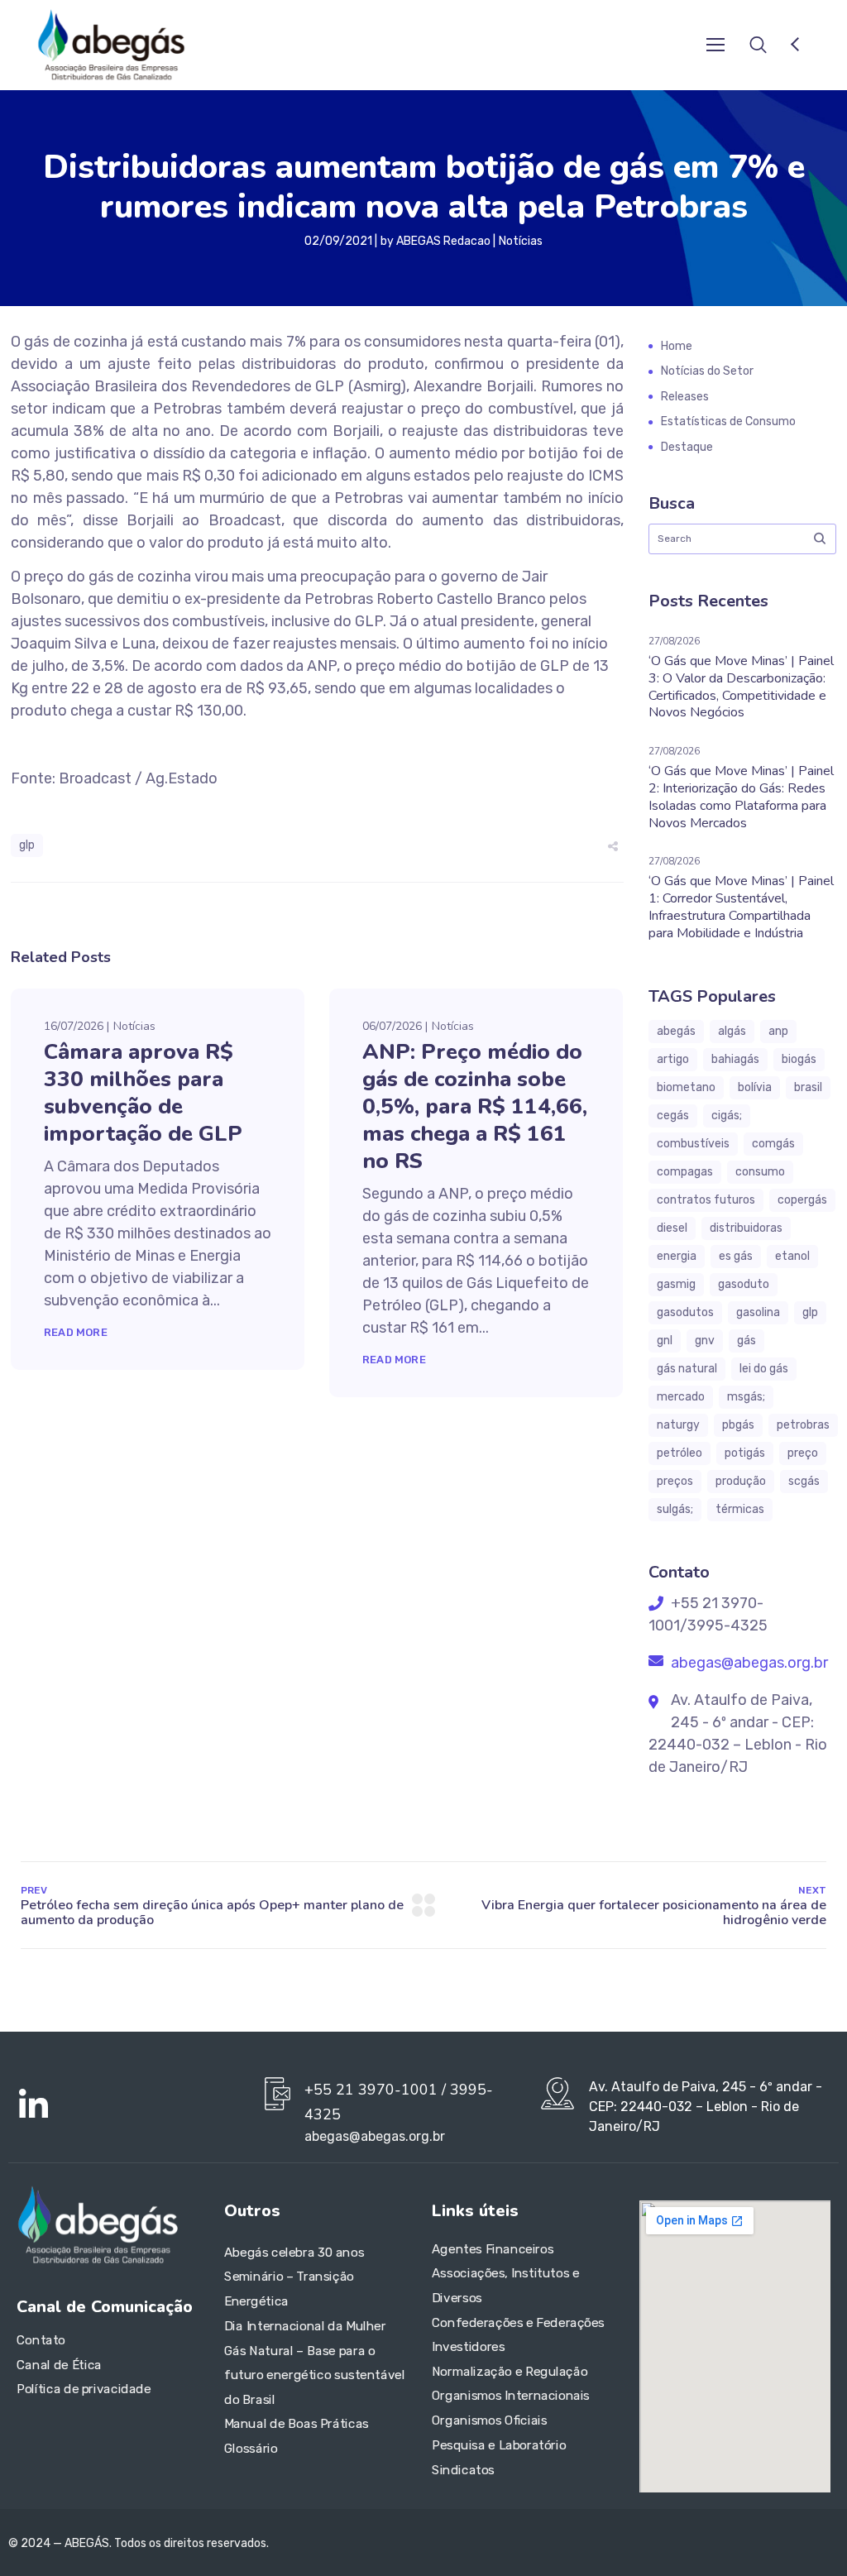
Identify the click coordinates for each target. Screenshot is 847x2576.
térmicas (740, 1509)
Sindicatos (463, 2469)
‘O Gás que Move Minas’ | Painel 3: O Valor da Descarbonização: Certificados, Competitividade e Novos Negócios (741, 687)
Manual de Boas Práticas (297, 2424)
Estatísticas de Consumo (728, 421)
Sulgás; (675, 1509)
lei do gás (764, 1369)
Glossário (251, 2448)
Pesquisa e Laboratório (499, 2444)
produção (741, 1481)
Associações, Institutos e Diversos (506, 2286)
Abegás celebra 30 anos (294, 2252)
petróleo (680, 1453)
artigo (673, 1059)
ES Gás (736, 1256)
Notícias (521, 241)
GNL (665, 1341)
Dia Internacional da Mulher (305, 2325)
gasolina (758, 1312)
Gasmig (676, 1284)
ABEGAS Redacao (443, 241)
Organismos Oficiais (490, 2420)
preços (675, 1481)
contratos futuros (706, 1200)
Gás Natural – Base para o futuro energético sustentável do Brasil (315, 2375)
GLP (27, 845)
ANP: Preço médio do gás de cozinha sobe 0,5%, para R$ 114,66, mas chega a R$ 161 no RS (475, 1106)
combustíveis (693, 1144)
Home (677, 346)
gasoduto (744, 1284)
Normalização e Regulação (510, 2371)
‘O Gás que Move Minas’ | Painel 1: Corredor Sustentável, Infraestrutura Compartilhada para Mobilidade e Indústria (741, 907)
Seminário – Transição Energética (289, 2289)
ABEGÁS (676, 1031)
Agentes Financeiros (493, 2248)
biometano (686, 1087)
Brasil (808, 1087)
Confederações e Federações (518, 2322)
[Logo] (111, 45)
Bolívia (755, 1087)
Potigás (745, 1453)
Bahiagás (735, 1059)
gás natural (687, 1369)
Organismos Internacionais (511, 2396)
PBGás (738, 1425)
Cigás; (727, 1116)
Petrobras (803, 1425)
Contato (41, 2340)
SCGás (804, 1481)
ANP (778, 1031)
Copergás (802, 1200)
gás (747, 1341)
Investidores (468, 2347)
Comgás (773, 1144)
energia (677, 1256)
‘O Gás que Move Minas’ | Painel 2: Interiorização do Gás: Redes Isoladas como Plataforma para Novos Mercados (741, 797)
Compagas (685, 1172)
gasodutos (685, 1312)
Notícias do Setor (707, 371)
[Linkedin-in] (33, 2105)
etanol (792, 1256)
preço (803, 1453)
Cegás (673, 1116)
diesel (672, 1228)
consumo (760, 1172)
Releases (685, 397)
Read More (76, 1332)
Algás (732, 1031)
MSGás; (746, 1397)
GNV (705, 1341)
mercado (681, 1397)
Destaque (687, 447)
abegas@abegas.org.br (748, 1663)
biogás (799, 1059)
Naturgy (678, 1425)
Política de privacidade (84, 2389)
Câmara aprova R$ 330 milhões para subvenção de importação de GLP (143, 1093)
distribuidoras (746, 1228)
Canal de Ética (59, 2364)
